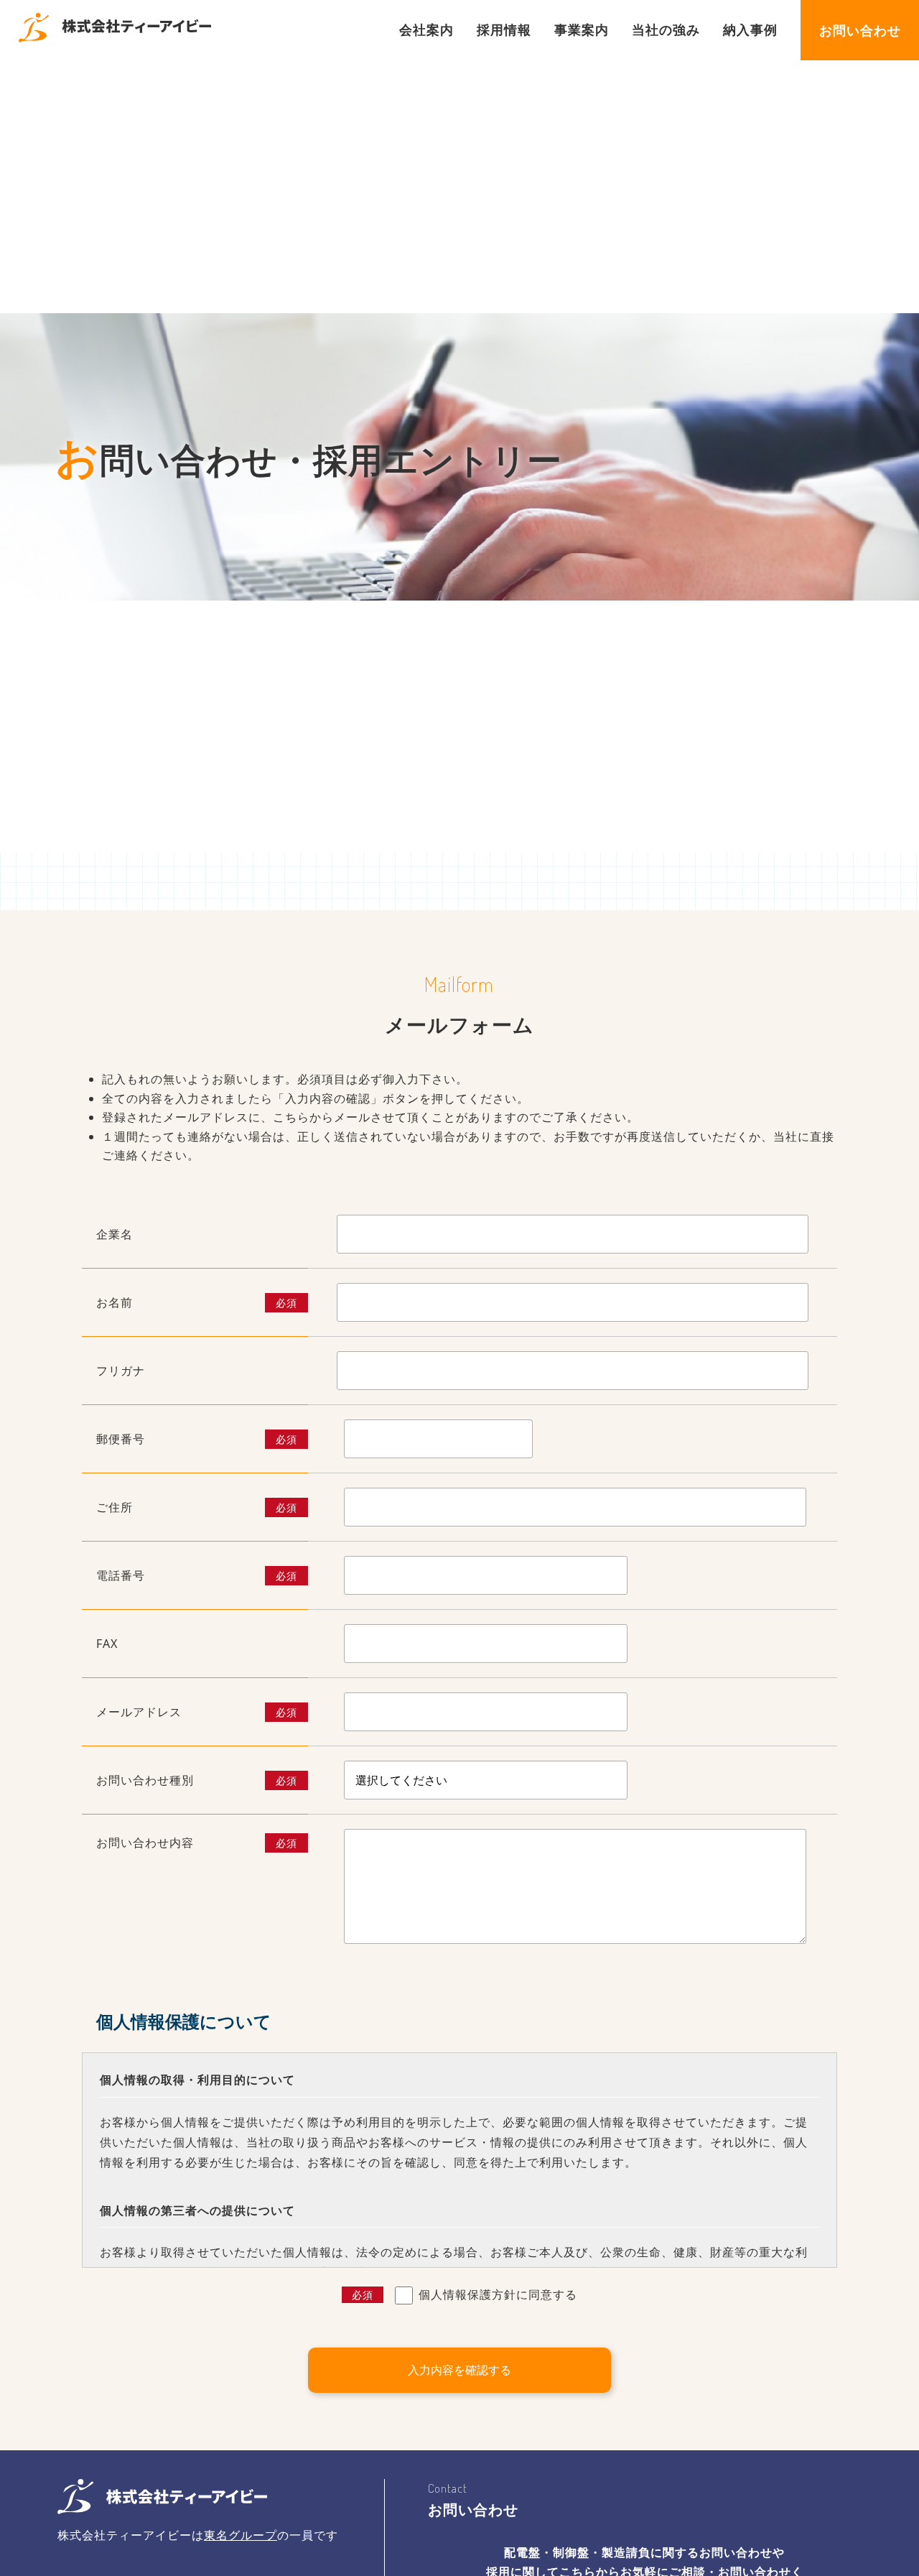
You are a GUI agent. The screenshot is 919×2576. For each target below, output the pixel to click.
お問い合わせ (860, 30)
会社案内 (426, 29)
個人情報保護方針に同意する (465, 2294)
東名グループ (241, 2535)
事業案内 (582, 29)
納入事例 (750, 29)
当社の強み (666, 29)
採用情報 (504, 29)
